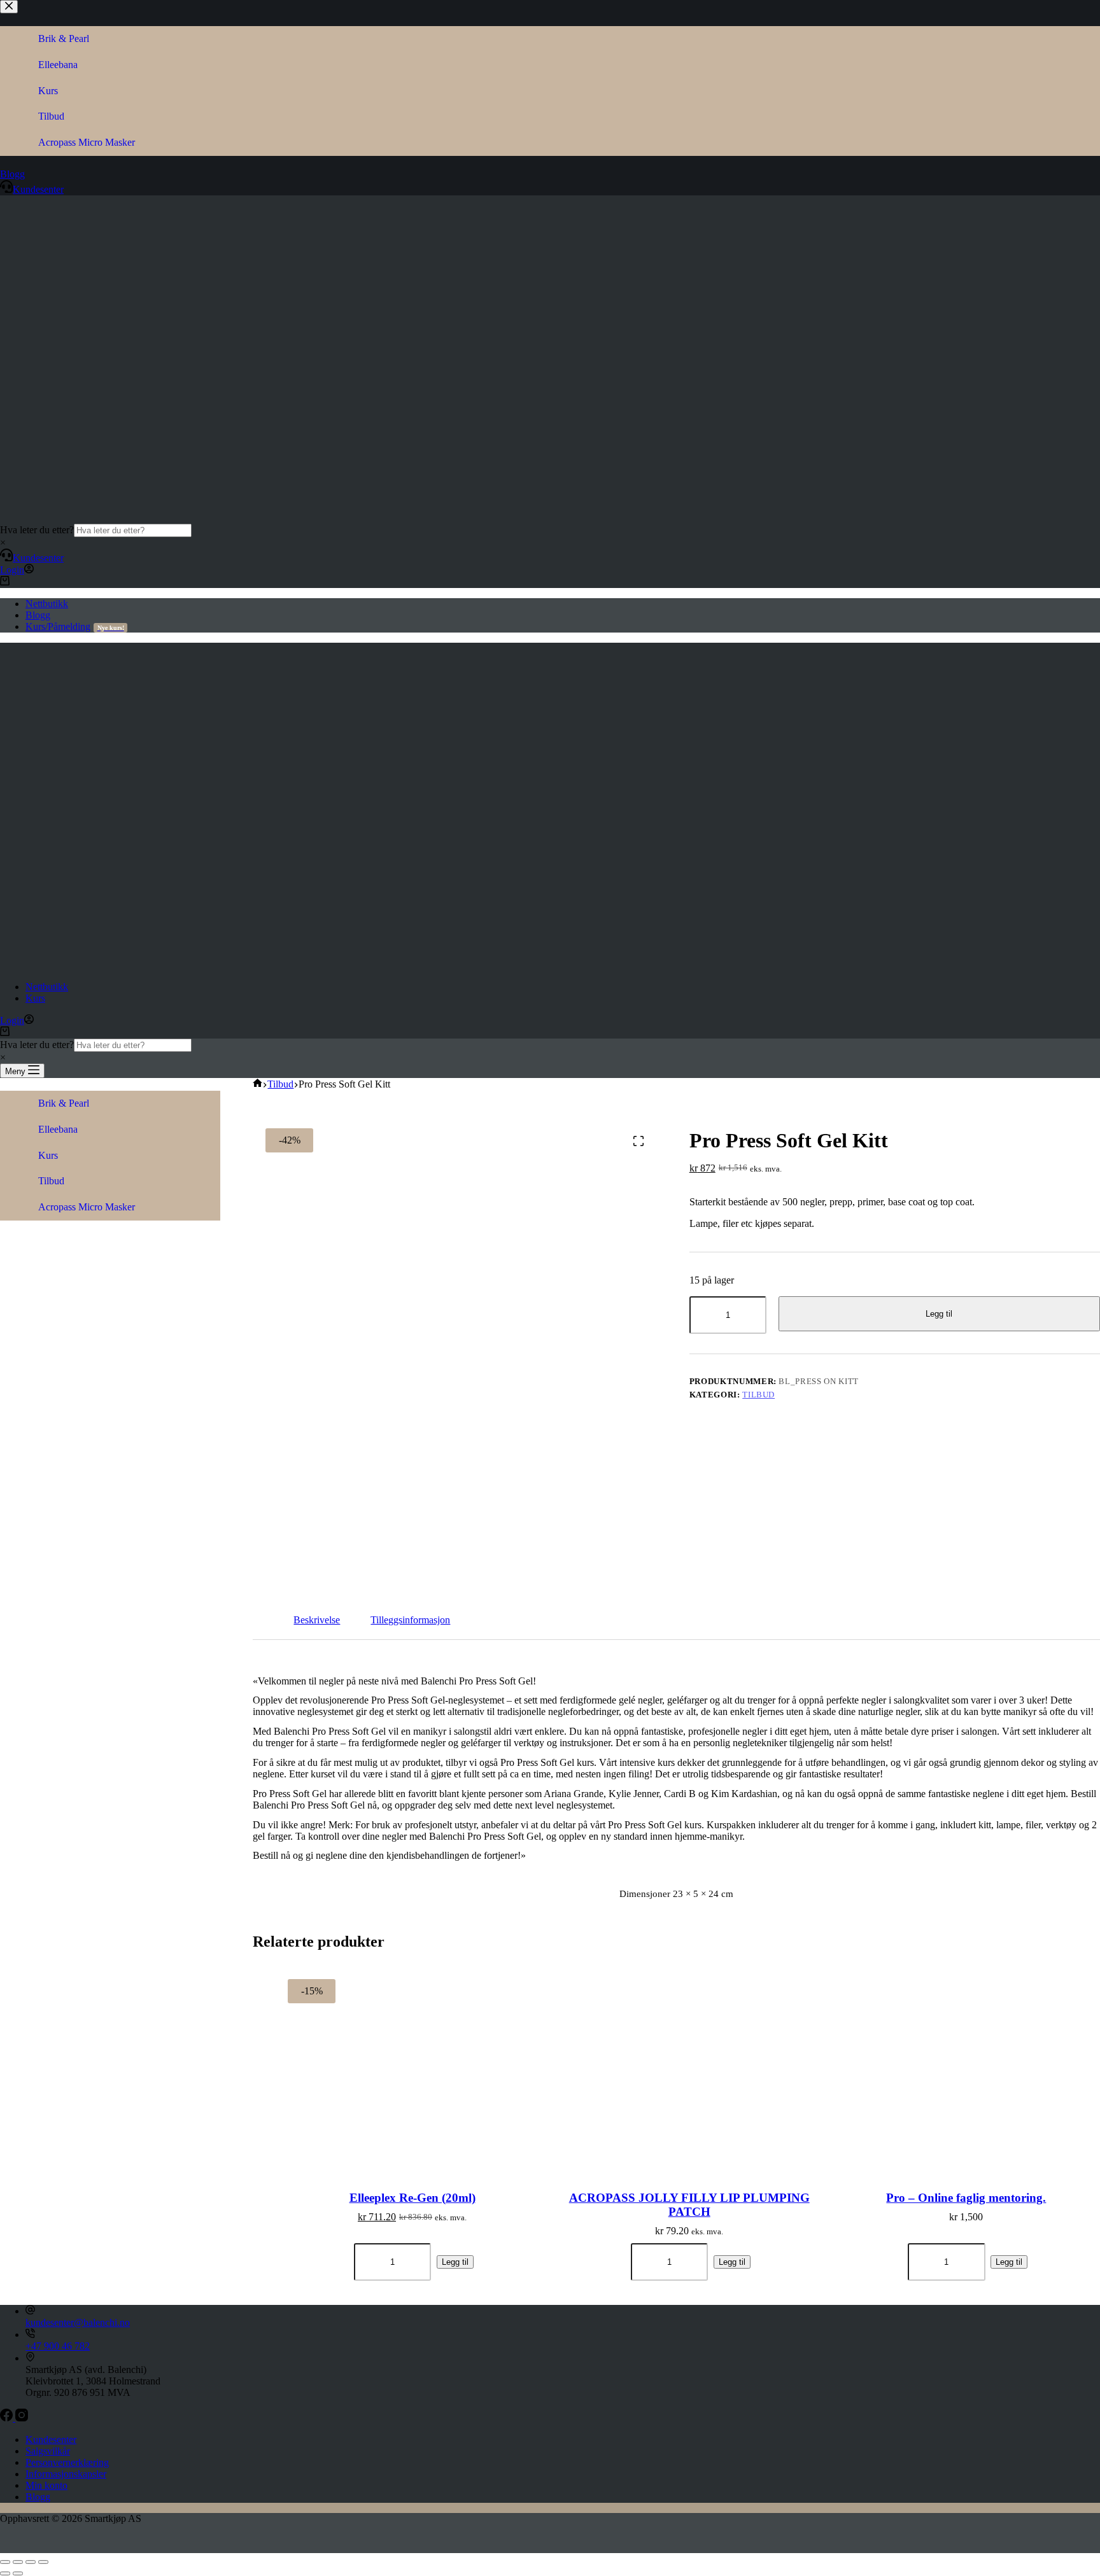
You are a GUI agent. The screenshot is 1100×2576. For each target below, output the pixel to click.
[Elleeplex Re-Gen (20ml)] (412, 2066)
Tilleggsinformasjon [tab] (410, 1620)
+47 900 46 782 (58, 2346)
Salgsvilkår (48, 2451)
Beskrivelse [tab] (317, 1620)
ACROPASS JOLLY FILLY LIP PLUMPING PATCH (689, 2205)
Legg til (939, 1314)
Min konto (46, 2485)
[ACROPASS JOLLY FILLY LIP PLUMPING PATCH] (689, 2066)
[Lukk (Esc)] (43, 2562)
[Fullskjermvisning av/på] (18, 2562)
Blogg (38, 615)
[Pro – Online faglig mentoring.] (966, 2066)
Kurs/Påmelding (75, 626)
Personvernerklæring (67, 2462)
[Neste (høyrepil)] (18, 2573)
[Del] (31, 2562)
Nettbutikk (47, 604)
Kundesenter (38, 558)
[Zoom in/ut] (5, 2562)
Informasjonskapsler (66, 2474)
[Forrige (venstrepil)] (5, 2573)
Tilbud (758, 1395)
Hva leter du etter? (37, 530)
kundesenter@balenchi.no (78, 2322)
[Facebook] (8, 2418)
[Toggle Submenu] (13, 1130)
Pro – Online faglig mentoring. (966, 2198)
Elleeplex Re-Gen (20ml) (412, 2198)
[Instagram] (22, 2418)
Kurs (35, 998)
